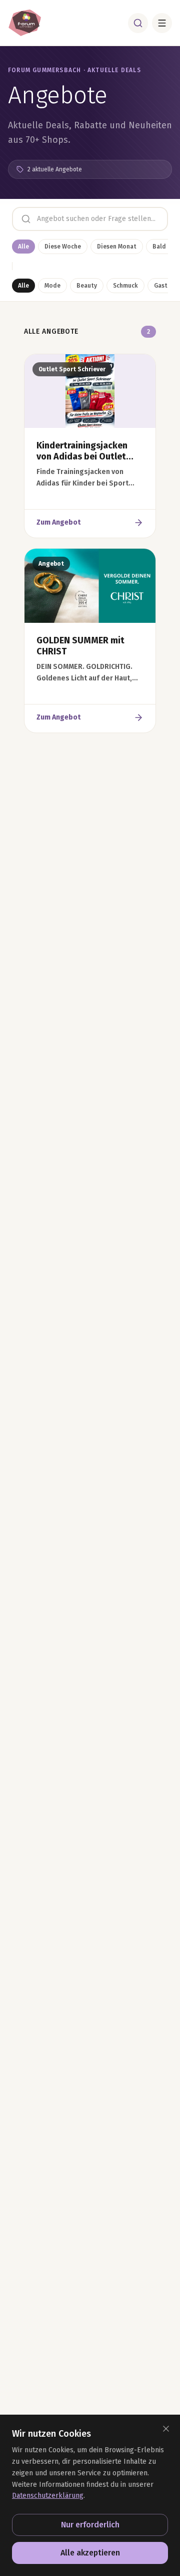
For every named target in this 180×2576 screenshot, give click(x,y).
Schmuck (125, 286)
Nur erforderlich (90, 2525)
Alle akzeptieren (90, 2553)
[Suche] (138, 23)
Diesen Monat (117, 247)
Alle (23, 247)
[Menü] (162, 23)
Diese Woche (63, 247)
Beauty (87, 286)
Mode (52, 286)
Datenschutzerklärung (48, 2496)
